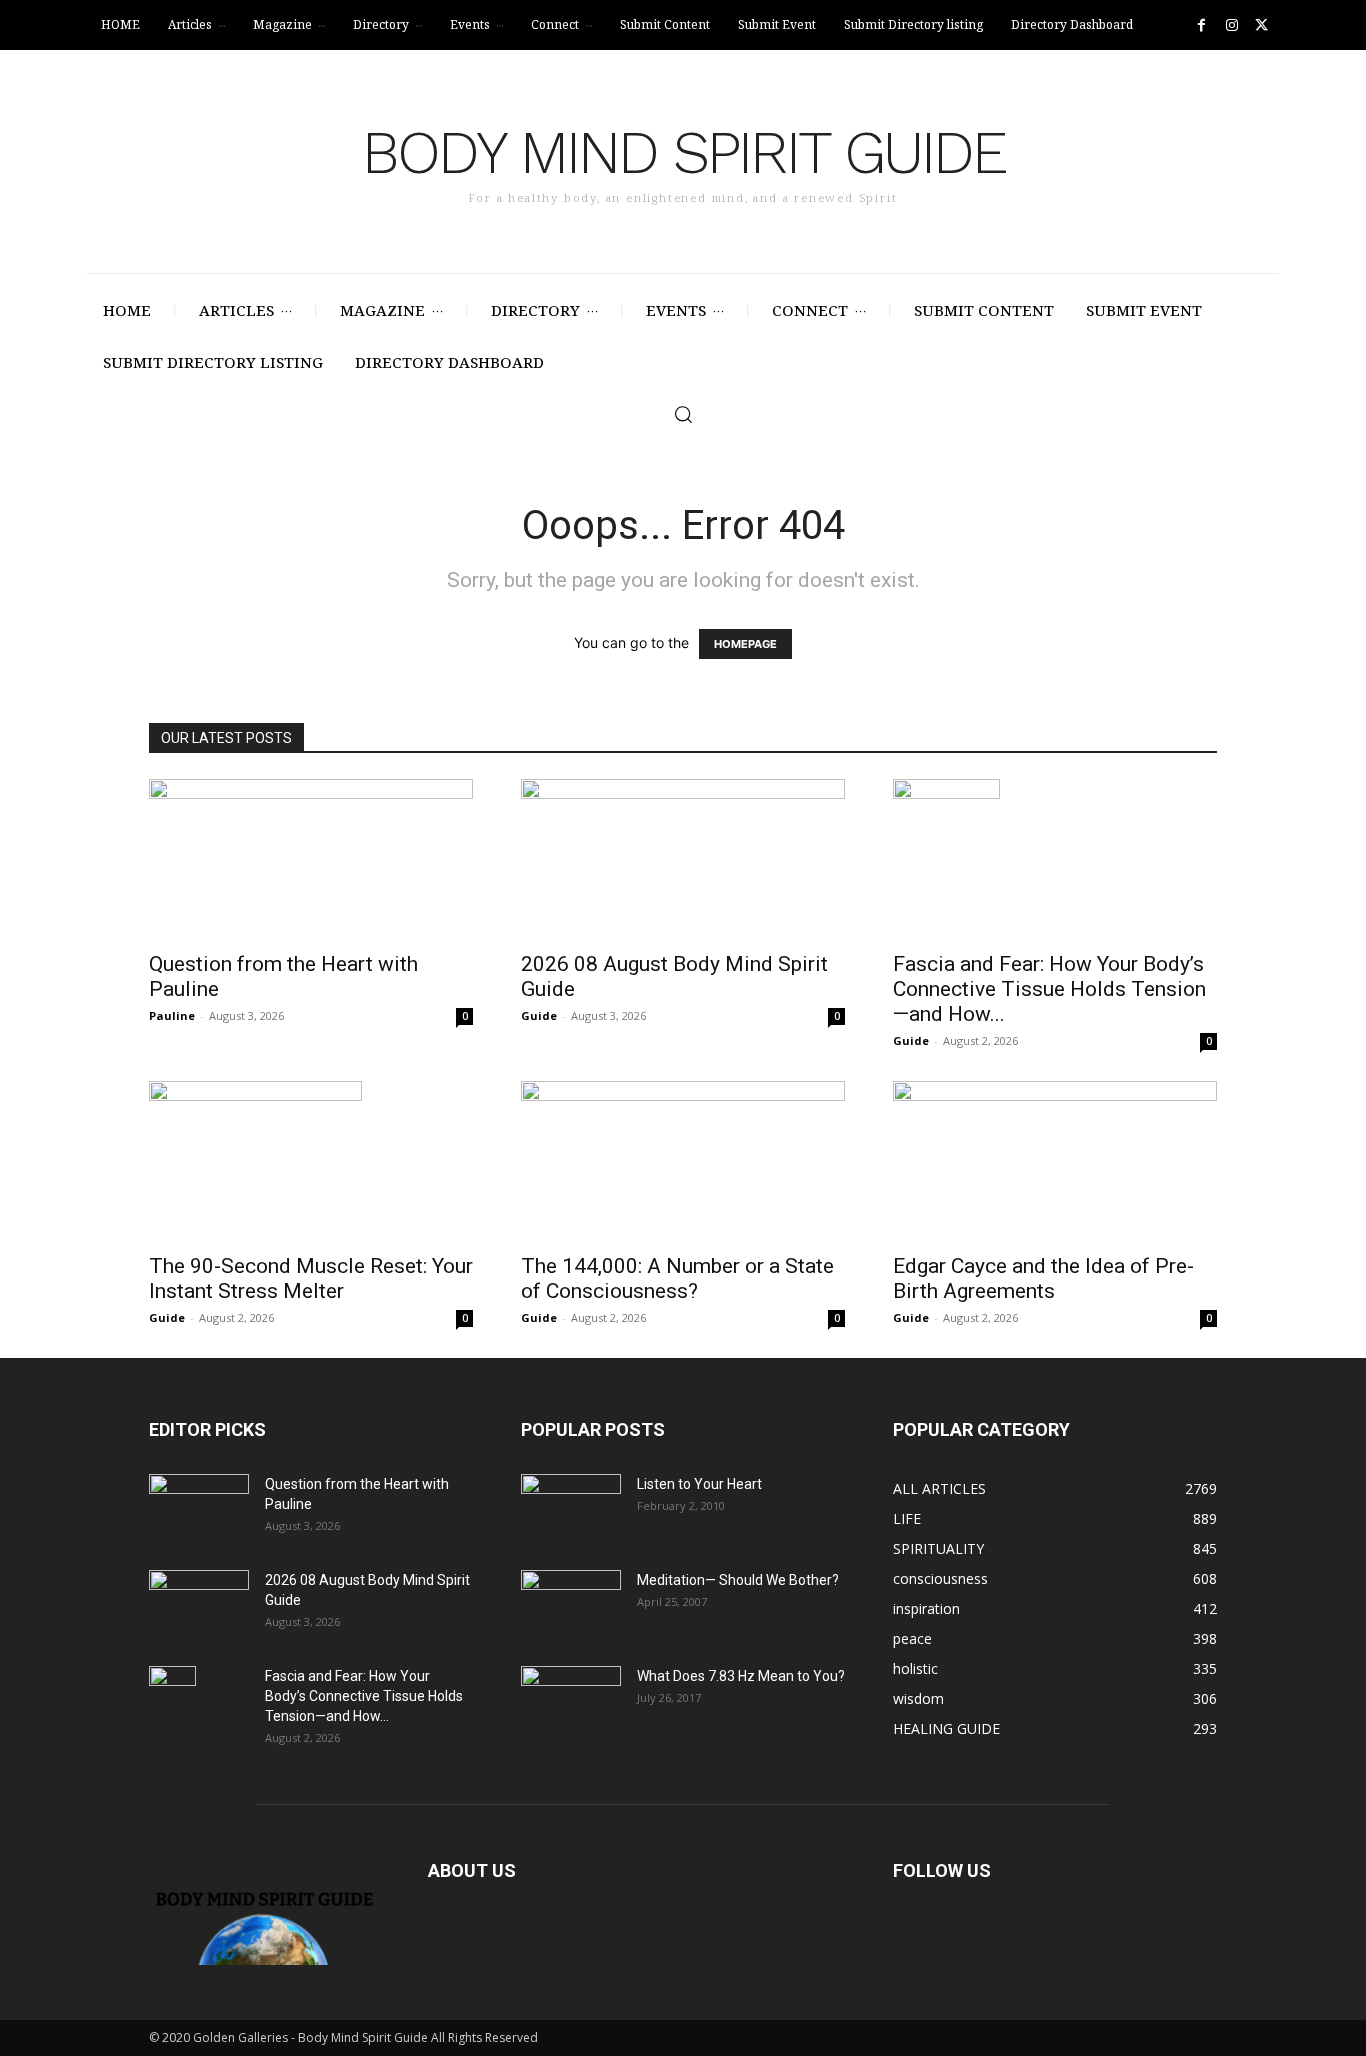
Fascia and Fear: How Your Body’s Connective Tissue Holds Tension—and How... (1049, 989)
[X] (1261, 25)
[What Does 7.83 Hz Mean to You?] (571, 1701)
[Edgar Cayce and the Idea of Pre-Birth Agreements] (1055, 1161)
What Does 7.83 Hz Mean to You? (741, 1676)
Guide (539, 1015)
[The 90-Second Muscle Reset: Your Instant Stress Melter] (311, 1161)
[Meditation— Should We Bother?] (571, 1605)
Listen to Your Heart (699, 1484)
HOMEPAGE (745, 644)
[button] (683, 414)
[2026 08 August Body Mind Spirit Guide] (683, 859)
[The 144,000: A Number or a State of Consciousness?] (683, 1161)
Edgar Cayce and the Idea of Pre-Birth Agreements (1043, 1278)
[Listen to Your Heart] (571, 1509)
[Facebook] (1201, 25)
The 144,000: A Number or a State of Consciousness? (677, 1278)
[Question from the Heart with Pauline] (311, 859)
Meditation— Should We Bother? (738, 1580)
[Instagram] (1231, 25)
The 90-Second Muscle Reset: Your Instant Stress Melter (311, 1278)
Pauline (172, 1015)
